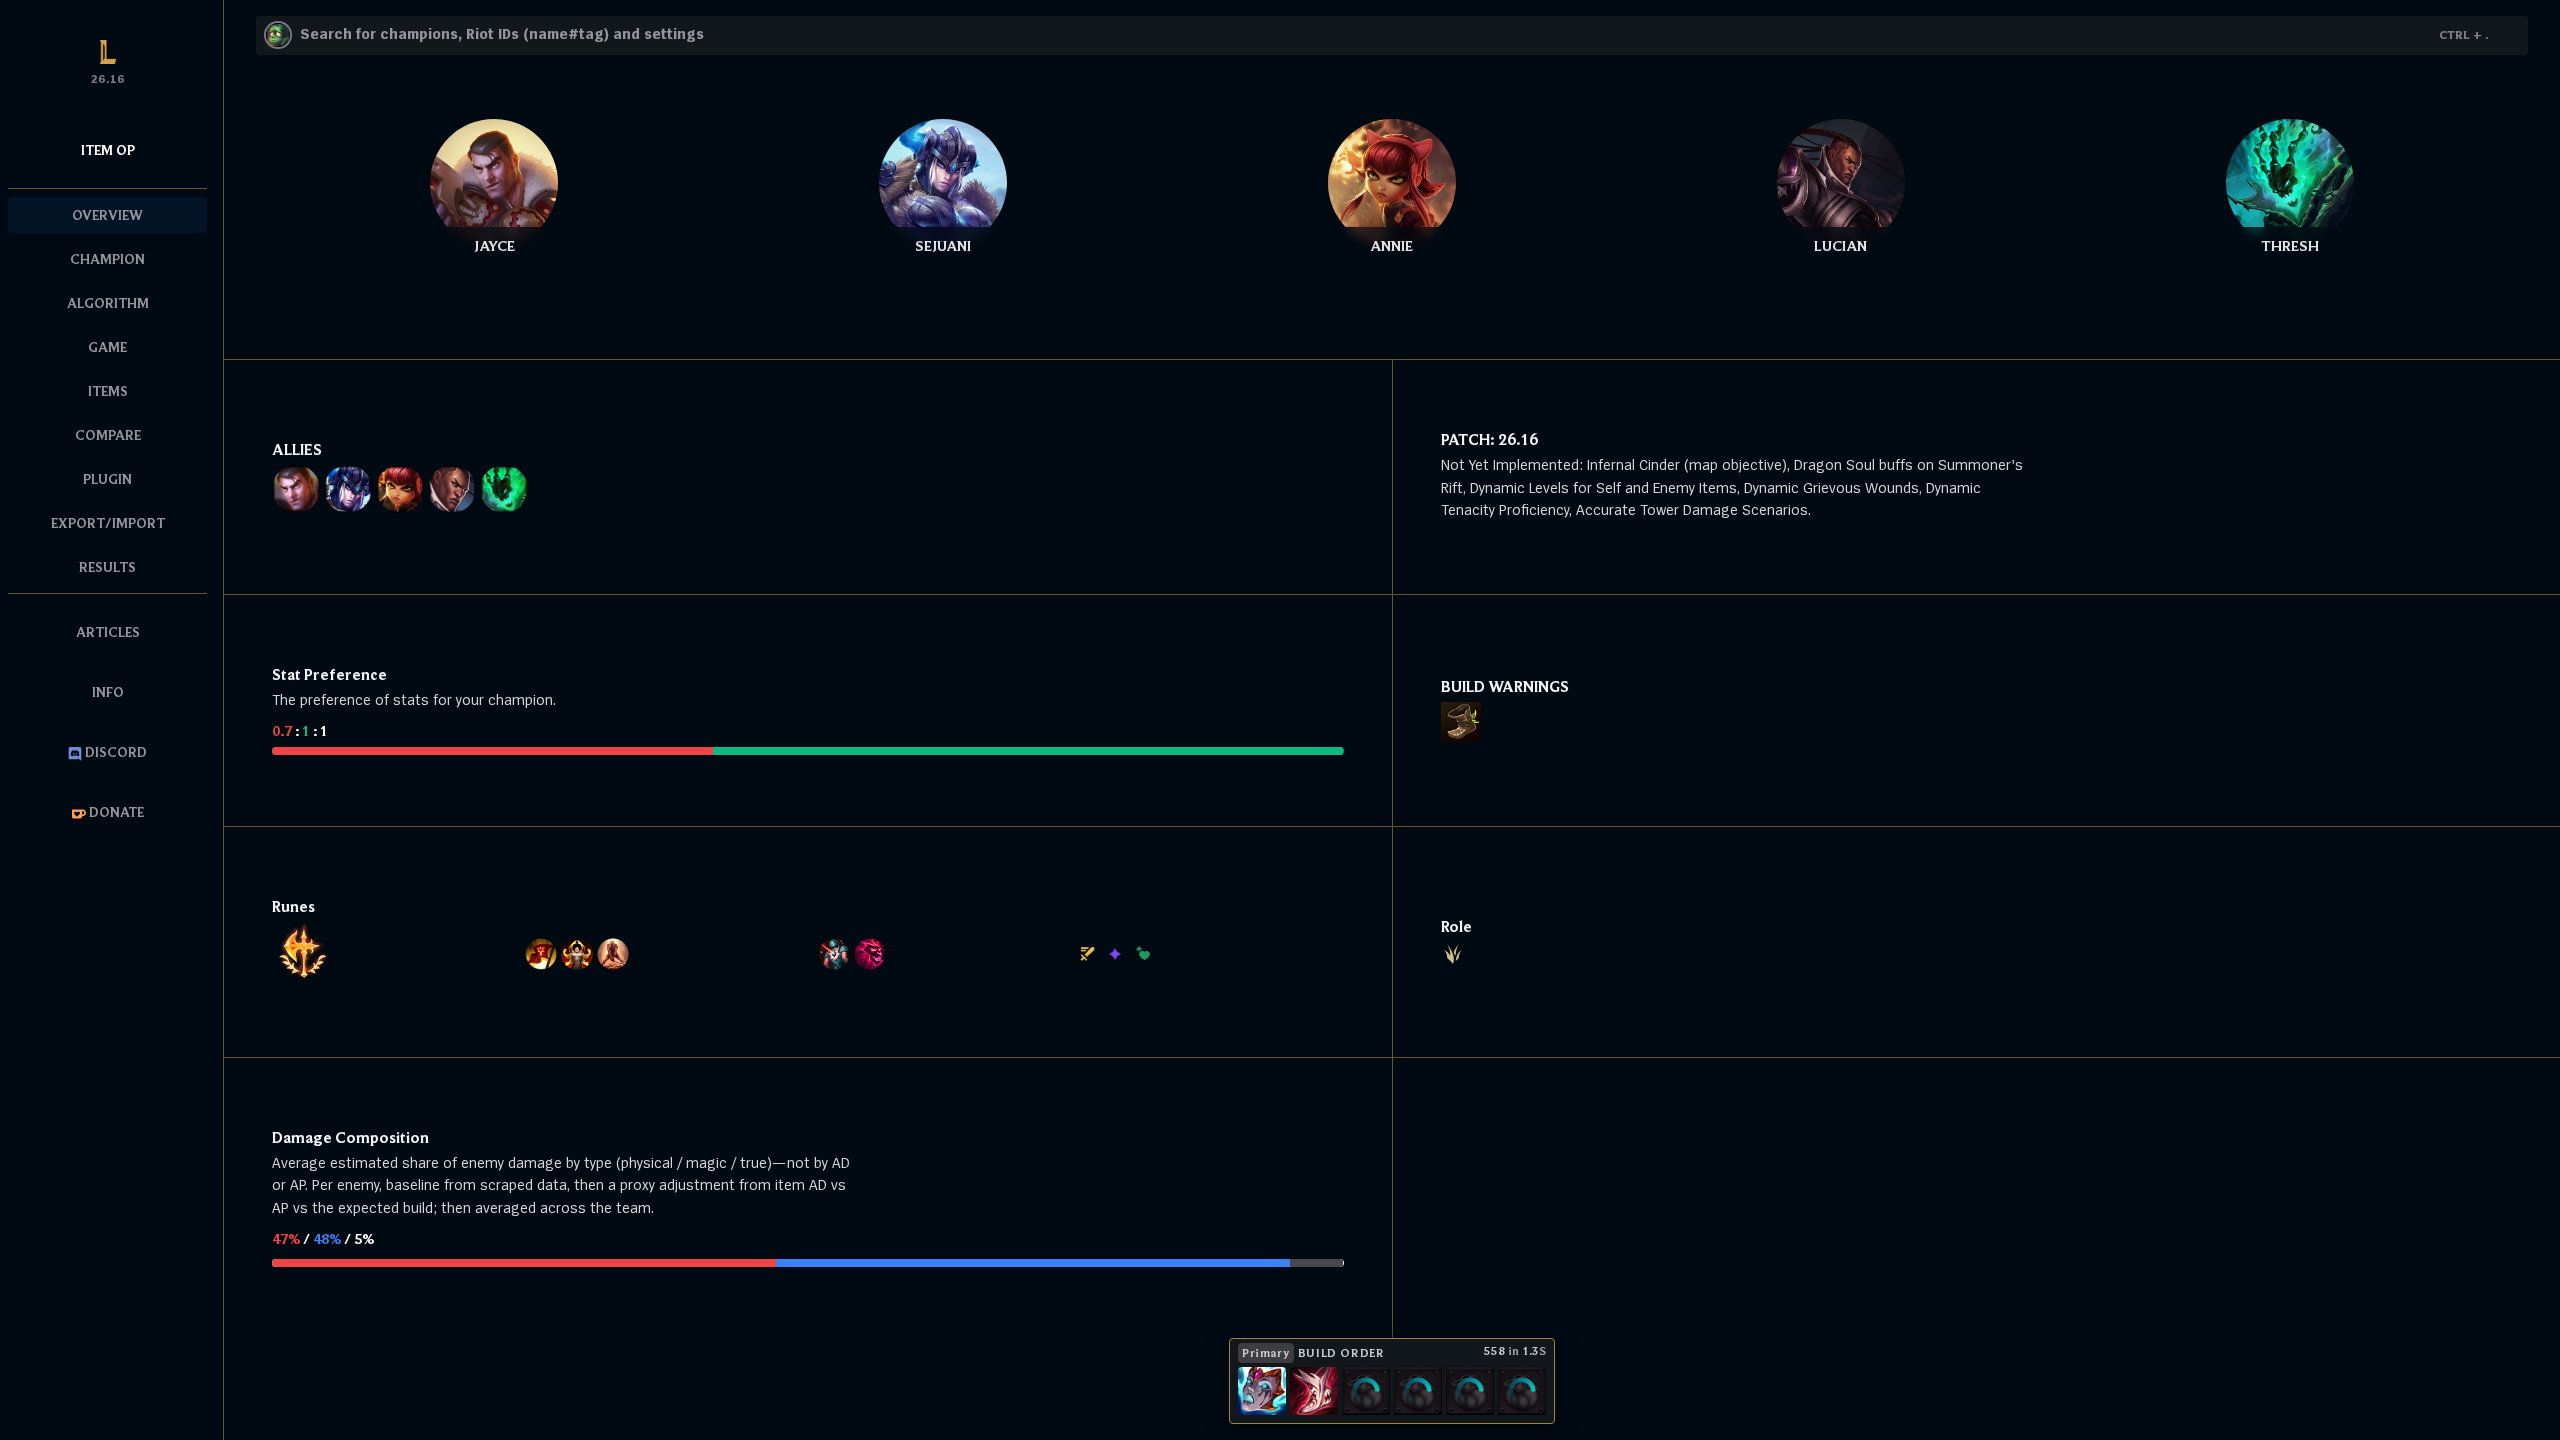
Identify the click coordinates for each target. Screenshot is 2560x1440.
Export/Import (108, 523)
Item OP (108, 150)
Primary (1266, 1352)
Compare (108, 435)
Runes (293, 906)
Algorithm (108, 303)
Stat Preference (329, 674)
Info (108, 692)
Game (107, 347)
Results (107, 567)
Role (1456, 926)
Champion (107, 259)
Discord (114, 752)
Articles (108, 632)
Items (108, 391)
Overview (107, 215)
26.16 (1518, 439)
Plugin (107, 479)
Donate (115, 812)
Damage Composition (350, 1137)
